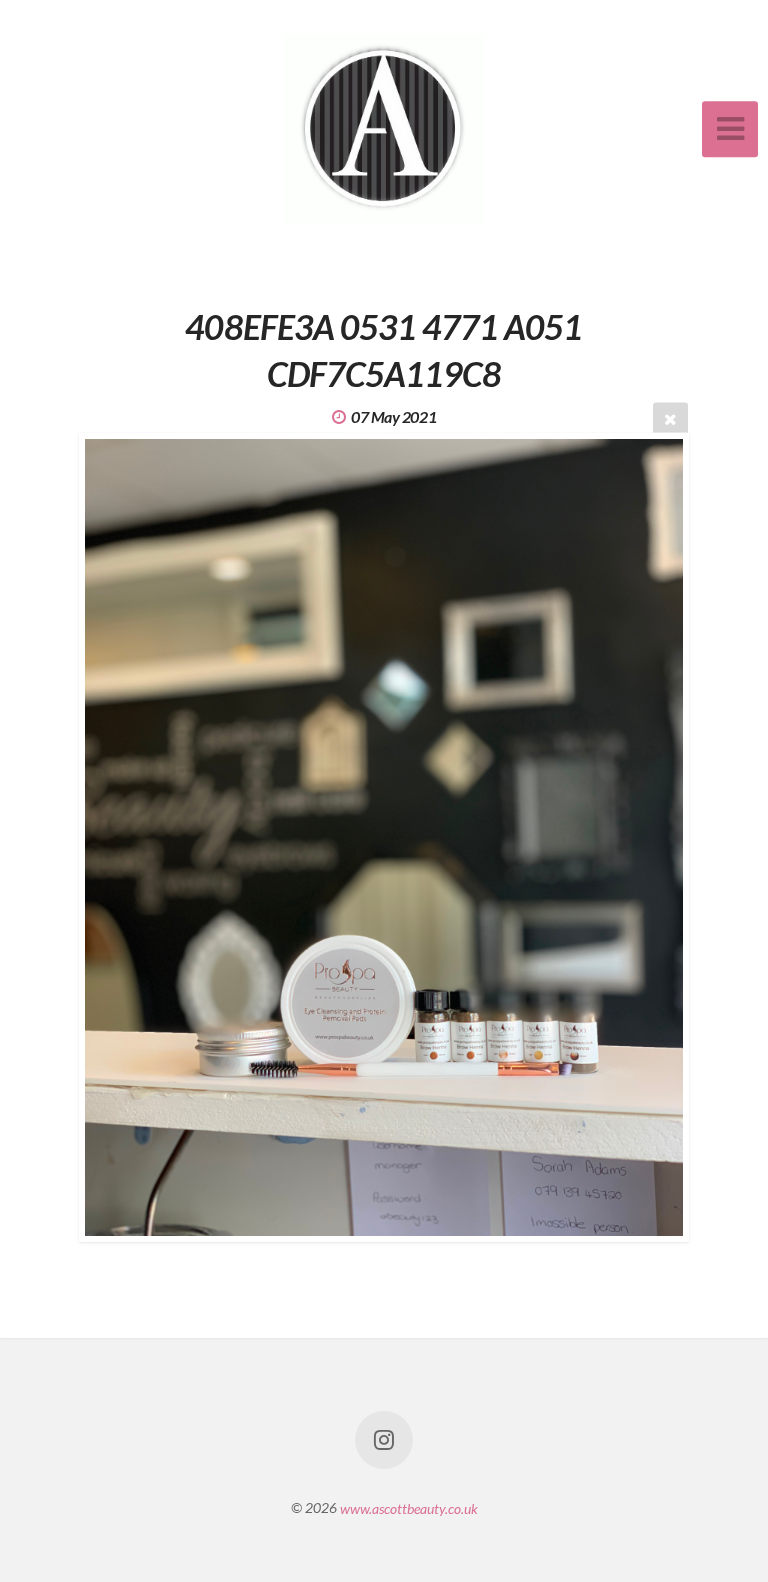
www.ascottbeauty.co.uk (409, 1507)
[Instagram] (384, 1440)
